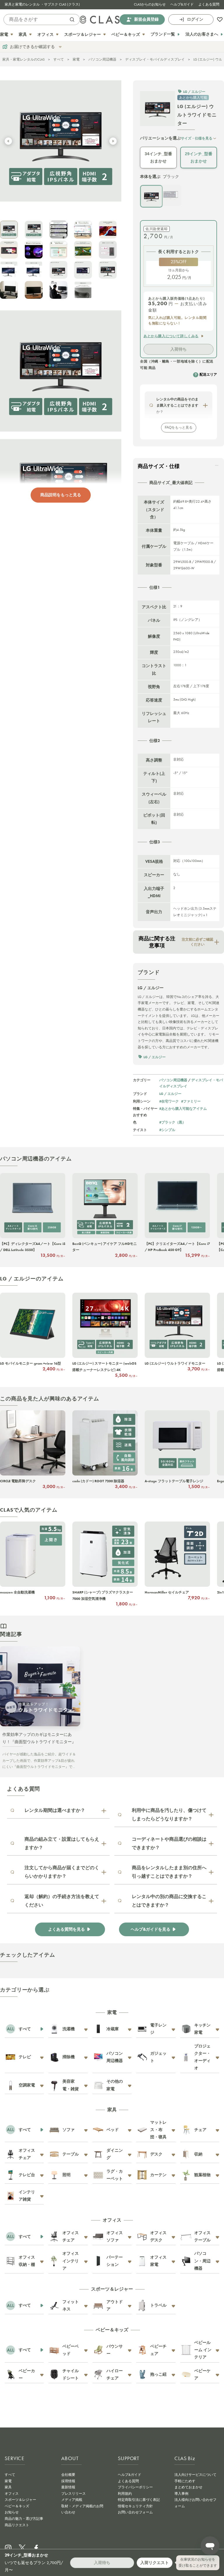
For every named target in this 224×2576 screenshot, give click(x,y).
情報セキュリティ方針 (135, 2506)
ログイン (195, 19)
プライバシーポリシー (135, 2487)
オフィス (12, 2494)
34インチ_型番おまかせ (158, 157)
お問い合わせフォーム (135, 2512)
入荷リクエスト (155, 2563)
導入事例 (181, 2494)
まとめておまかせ (188, 2487)
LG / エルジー (170, 1094)
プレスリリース (73, 2494)
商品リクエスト (17, 2525)
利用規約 (125, 2494)
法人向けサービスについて (195, 2475)
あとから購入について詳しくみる (171, 336)
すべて (59, 59)
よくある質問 (209, 4)
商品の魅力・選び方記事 (24, 2519)
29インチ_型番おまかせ (199, 157)
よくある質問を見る (66, 1929)
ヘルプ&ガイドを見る (150, 1929)
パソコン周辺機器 (102, 59)
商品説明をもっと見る (61, 495)
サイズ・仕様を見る (197, 138)
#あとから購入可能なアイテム (183, 1108)
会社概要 (68, 2475)
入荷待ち (178, 349)
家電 (76, 59)
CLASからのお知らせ (150, 4)
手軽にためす (185, 2481)
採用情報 (68, 2481)
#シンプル (167, 1130)
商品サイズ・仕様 (159, 466)
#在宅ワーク (169, 1101)
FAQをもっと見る (179, 427)
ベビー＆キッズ (17, 2506)
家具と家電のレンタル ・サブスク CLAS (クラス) (42, 4)
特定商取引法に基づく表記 (139, 2500)
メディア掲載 (72, 2500)
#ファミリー (191, 1101)
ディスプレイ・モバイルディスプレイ (155, 59)
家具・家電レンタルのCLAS (23, 59)
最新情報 (68, 2487)
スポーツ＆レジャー (20, 2500)
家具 (8, 2487)
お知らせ (12, 2512)
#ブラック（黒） (173, 1122)
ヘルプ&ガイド (182, 4)
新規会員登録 (146, 19)
